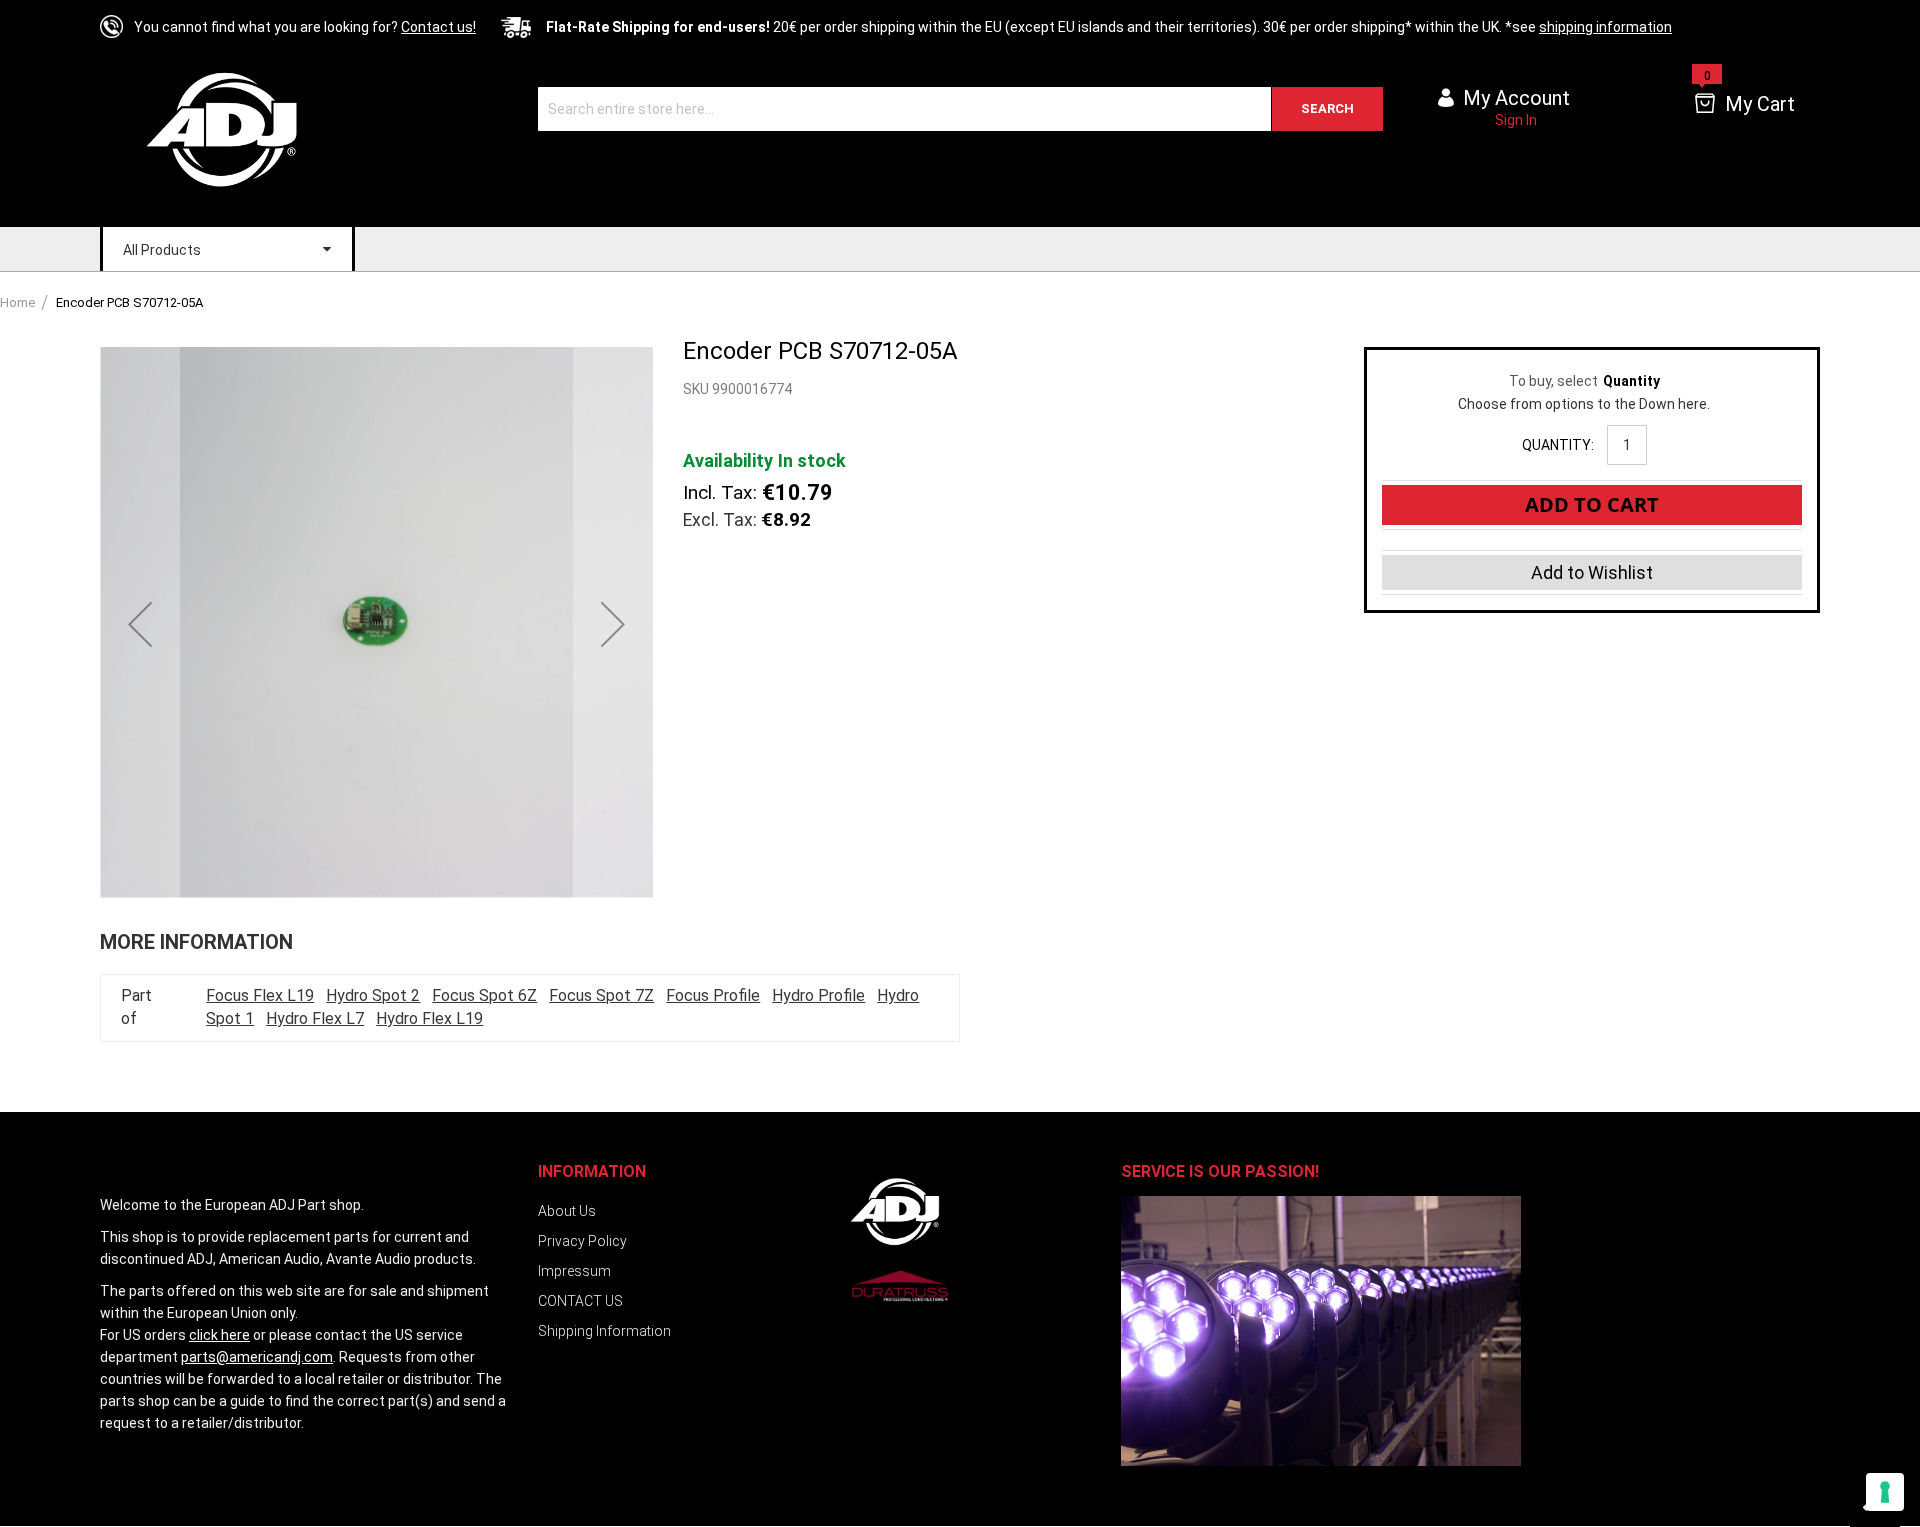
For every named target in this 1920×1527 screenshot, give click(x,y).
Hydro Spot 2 (373, 995)
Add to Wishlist (1592, 572)
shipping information (1605, 27)
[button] (140, 623)
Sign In (1516, 120)
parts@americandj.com (257, 1357)
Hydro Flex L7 (315, 1018)
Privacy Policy (582, 1241)
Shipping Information (604, 1331)
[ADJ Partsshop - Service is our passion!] (237, 128)
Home (17, 302)
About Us (567, 1211)
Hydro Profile (818, 995)
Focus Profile (713, 995)
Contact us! (438, 27)
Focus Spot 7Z (601, 995)
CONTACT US (580, 1301)
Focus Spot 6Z (484, 995)
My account (1516, 98)
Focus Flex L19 (260, 995)
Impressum (574, 1271)
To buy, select (1584, 381)
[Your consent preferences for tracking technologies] (1885, 1492)
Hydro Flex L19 (429, 1018)
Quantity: (1558, 445)
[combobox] (960, 109)
